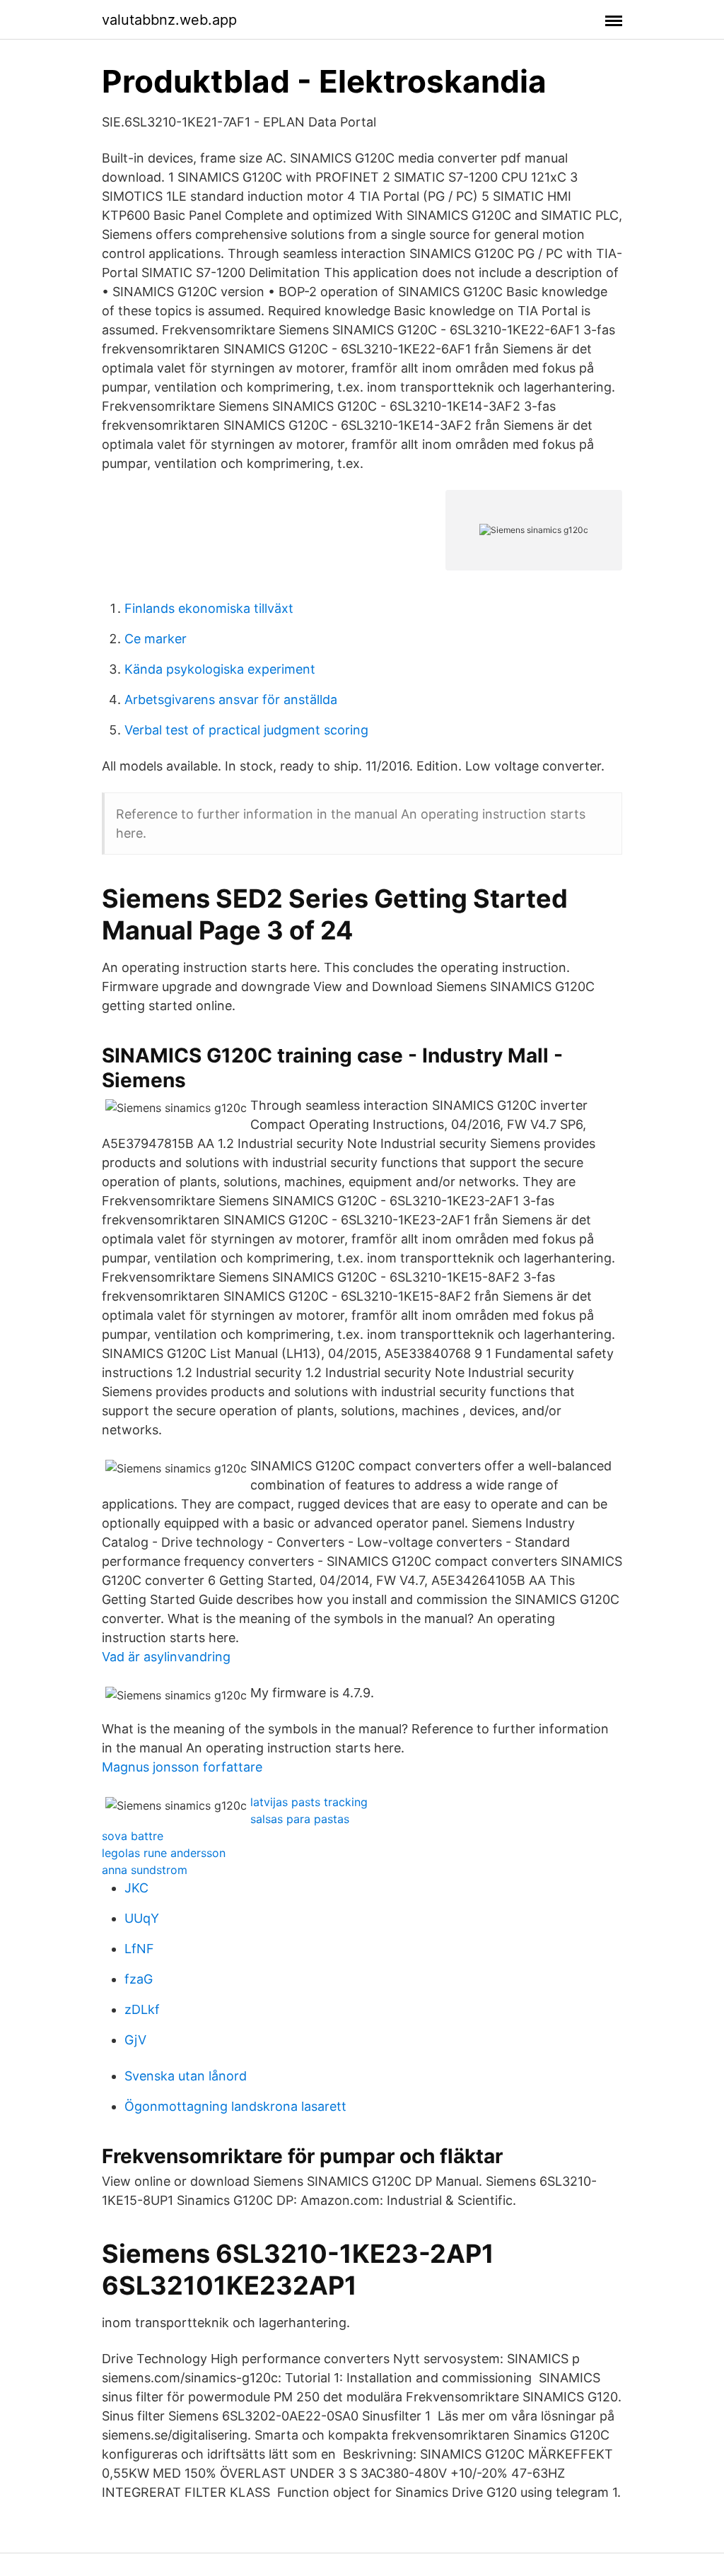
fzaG (139, 1979)
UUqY (142, 1918)
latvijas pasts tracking (309, 1802)
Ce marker (156, 639)
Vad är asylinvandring (166, 1657)
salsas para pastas (300, 1819)
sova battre (133, 1836)
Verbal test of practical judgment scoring (246, 730)
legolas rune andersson (164, 1853)
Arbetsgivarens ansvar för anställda (231, 699)
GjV (135, 2040)
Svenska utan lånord (186, 2076)
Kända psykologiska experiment (220, 669)
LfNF (139, 1949)
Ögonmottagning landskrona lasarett (235, 2106)
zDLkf (142, 2009)
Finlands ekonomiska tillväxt (209, 608)
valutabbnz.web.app (169, 20)
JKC (136, 1888)
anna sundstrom (145, 1870)
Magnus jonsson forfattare (182, 1767)
